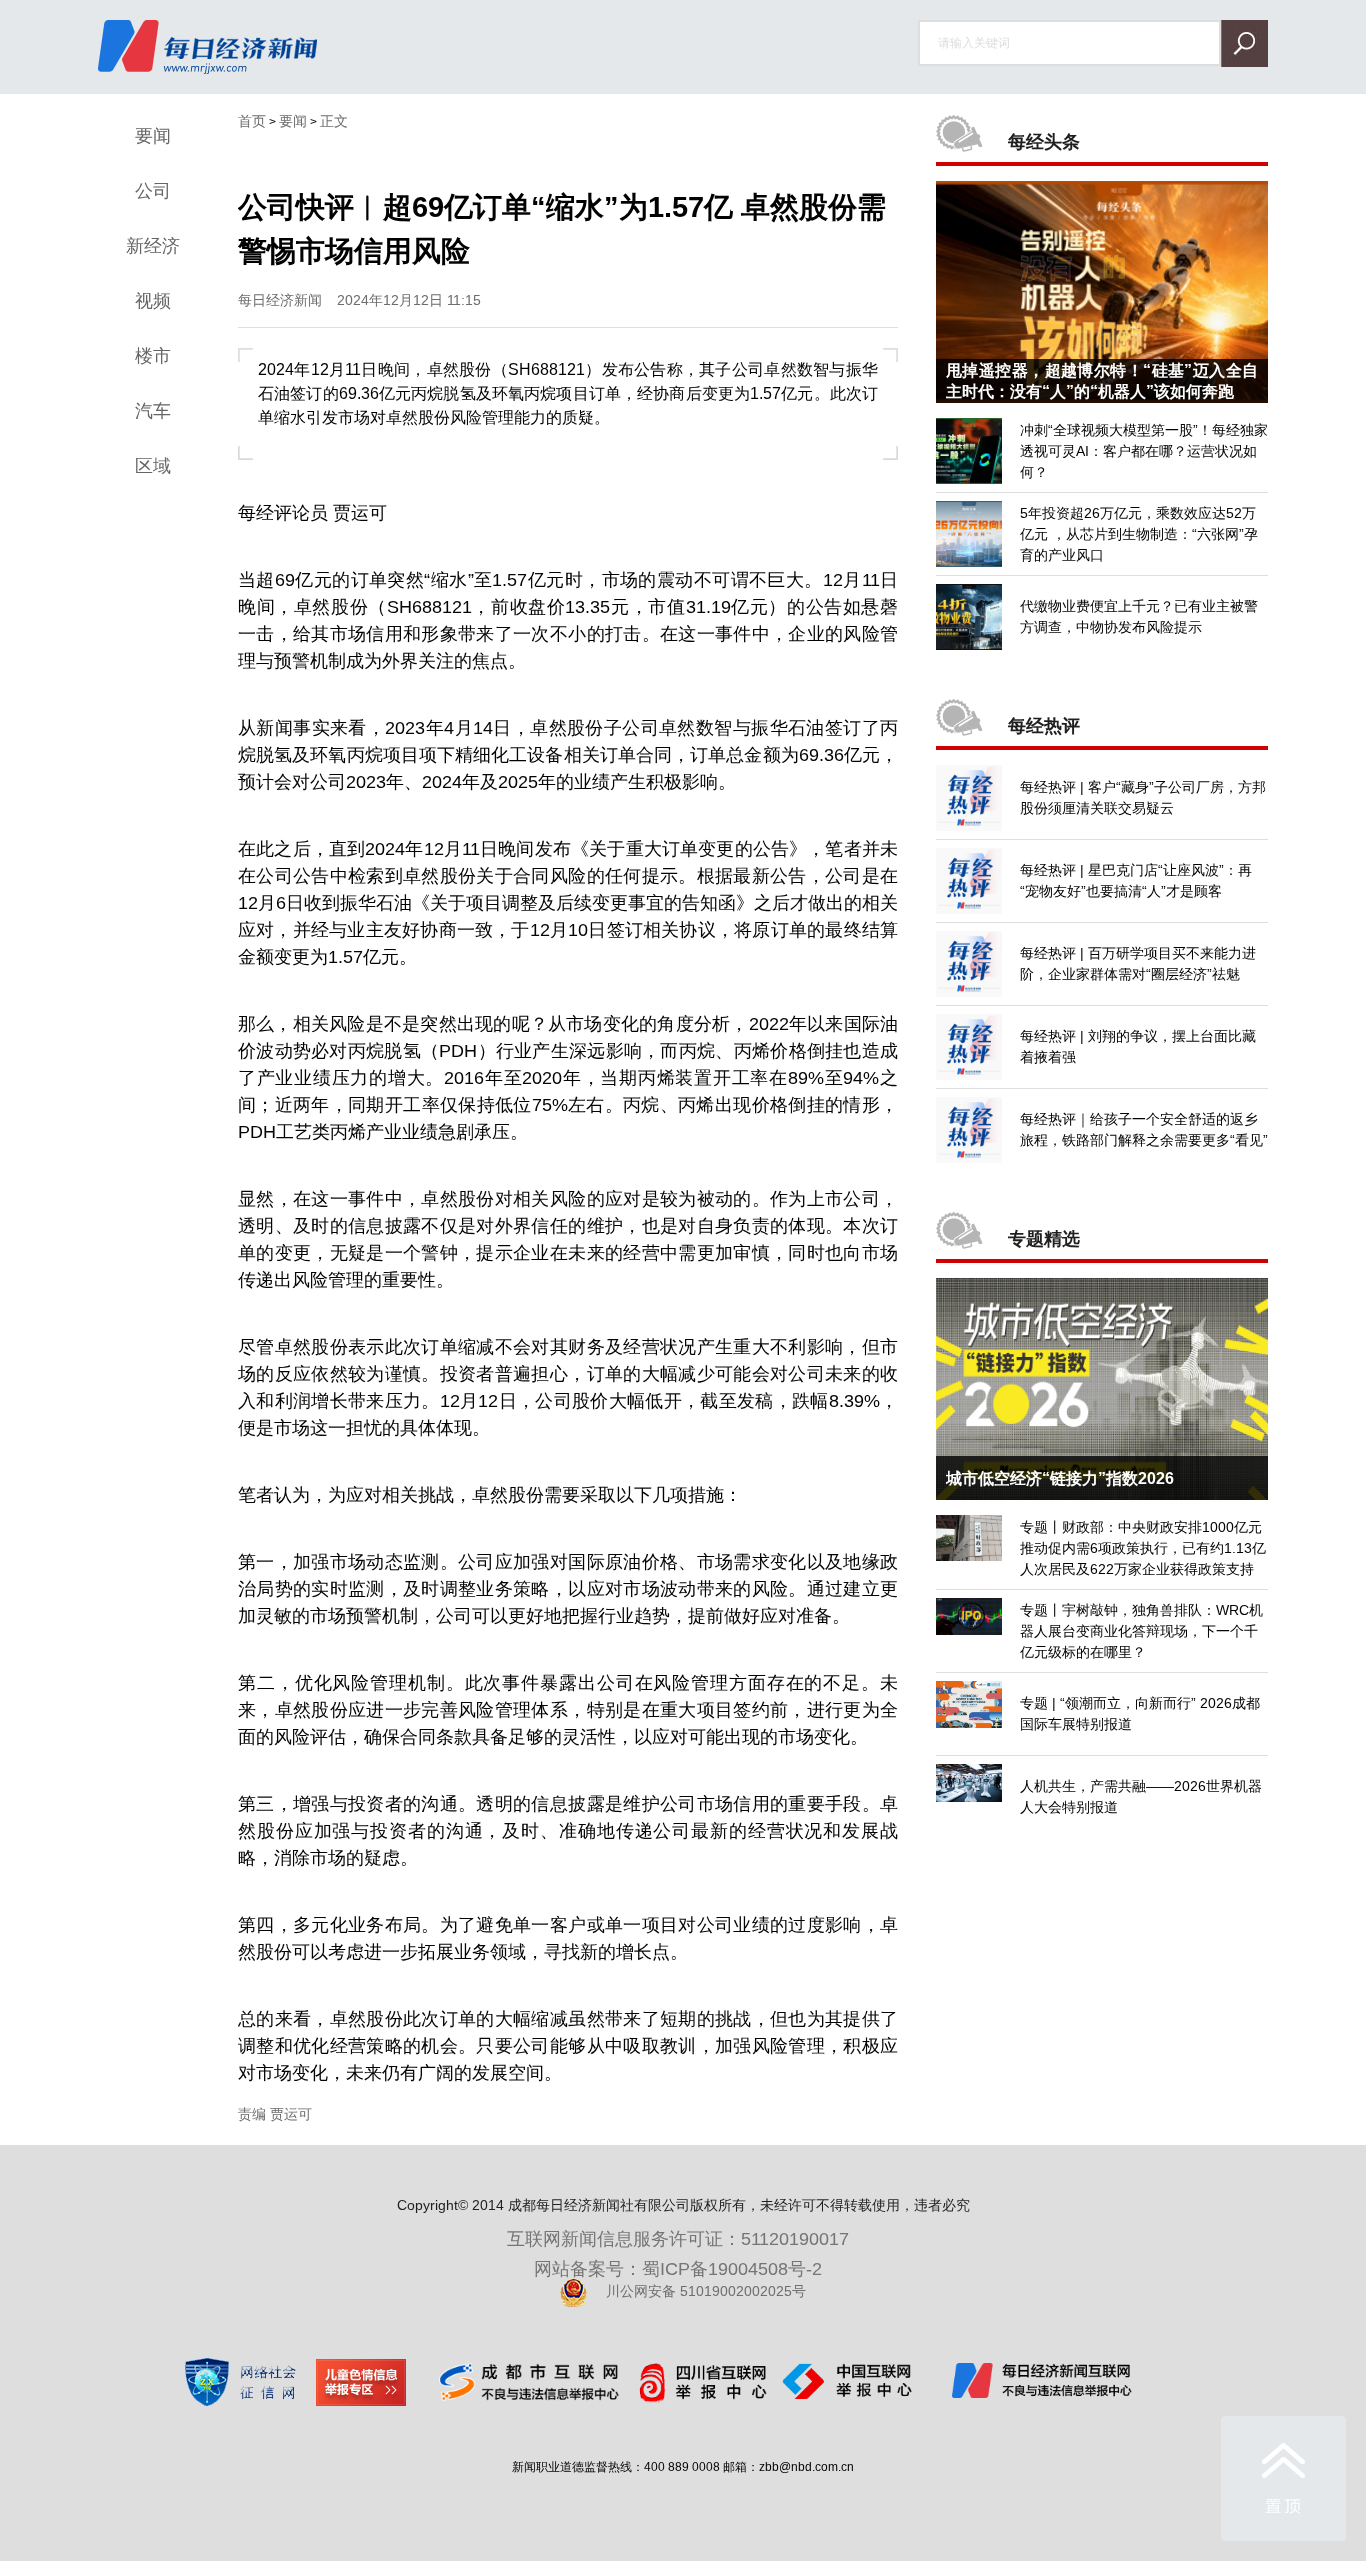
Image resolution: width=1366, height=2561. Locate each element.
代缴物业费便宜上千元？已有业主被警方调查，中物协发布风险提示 (1139, 616)
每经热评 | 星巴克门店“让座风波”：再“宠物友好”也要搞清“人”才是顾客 (1136, 880)
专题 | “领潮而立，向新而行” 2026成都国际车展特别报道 (1140, 1713)
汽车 (153, 411)
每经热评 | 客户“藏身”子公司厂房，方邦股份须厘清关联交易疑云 (1143, 797)
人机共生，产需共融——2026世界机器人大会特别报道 (1141, 1796)
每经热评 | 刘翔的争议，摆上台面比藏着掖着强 (1138, 1046)
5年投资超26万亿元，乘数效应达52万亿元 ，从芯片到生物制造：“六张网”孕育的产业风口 (1139, 534)
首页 (252, 121)
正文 (334, 121)
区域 (153, 466)
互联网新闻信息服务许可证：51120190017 (683, 2239)
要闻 (153, 136)
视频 (153, 301)
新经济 (153, 246)
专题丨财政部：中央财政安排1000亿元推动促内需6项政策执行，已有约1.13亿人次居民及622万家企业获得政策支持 (1143, 1548)
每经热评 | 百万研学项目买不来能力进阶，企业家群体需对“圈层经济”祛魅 (1138, 963)
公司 (153, 191)
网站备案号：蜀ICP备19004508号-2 (683, 2269)
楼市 (153, 356)
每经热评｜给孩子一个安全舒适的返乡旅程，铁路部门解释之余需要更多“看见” (1144, 1129)
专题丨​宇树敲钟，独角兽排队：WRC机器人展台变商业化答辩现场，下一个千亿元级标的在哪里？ (1141, 1631)
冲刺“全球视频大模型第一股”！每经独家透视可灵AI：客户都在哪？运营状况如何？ (1144, 451)
